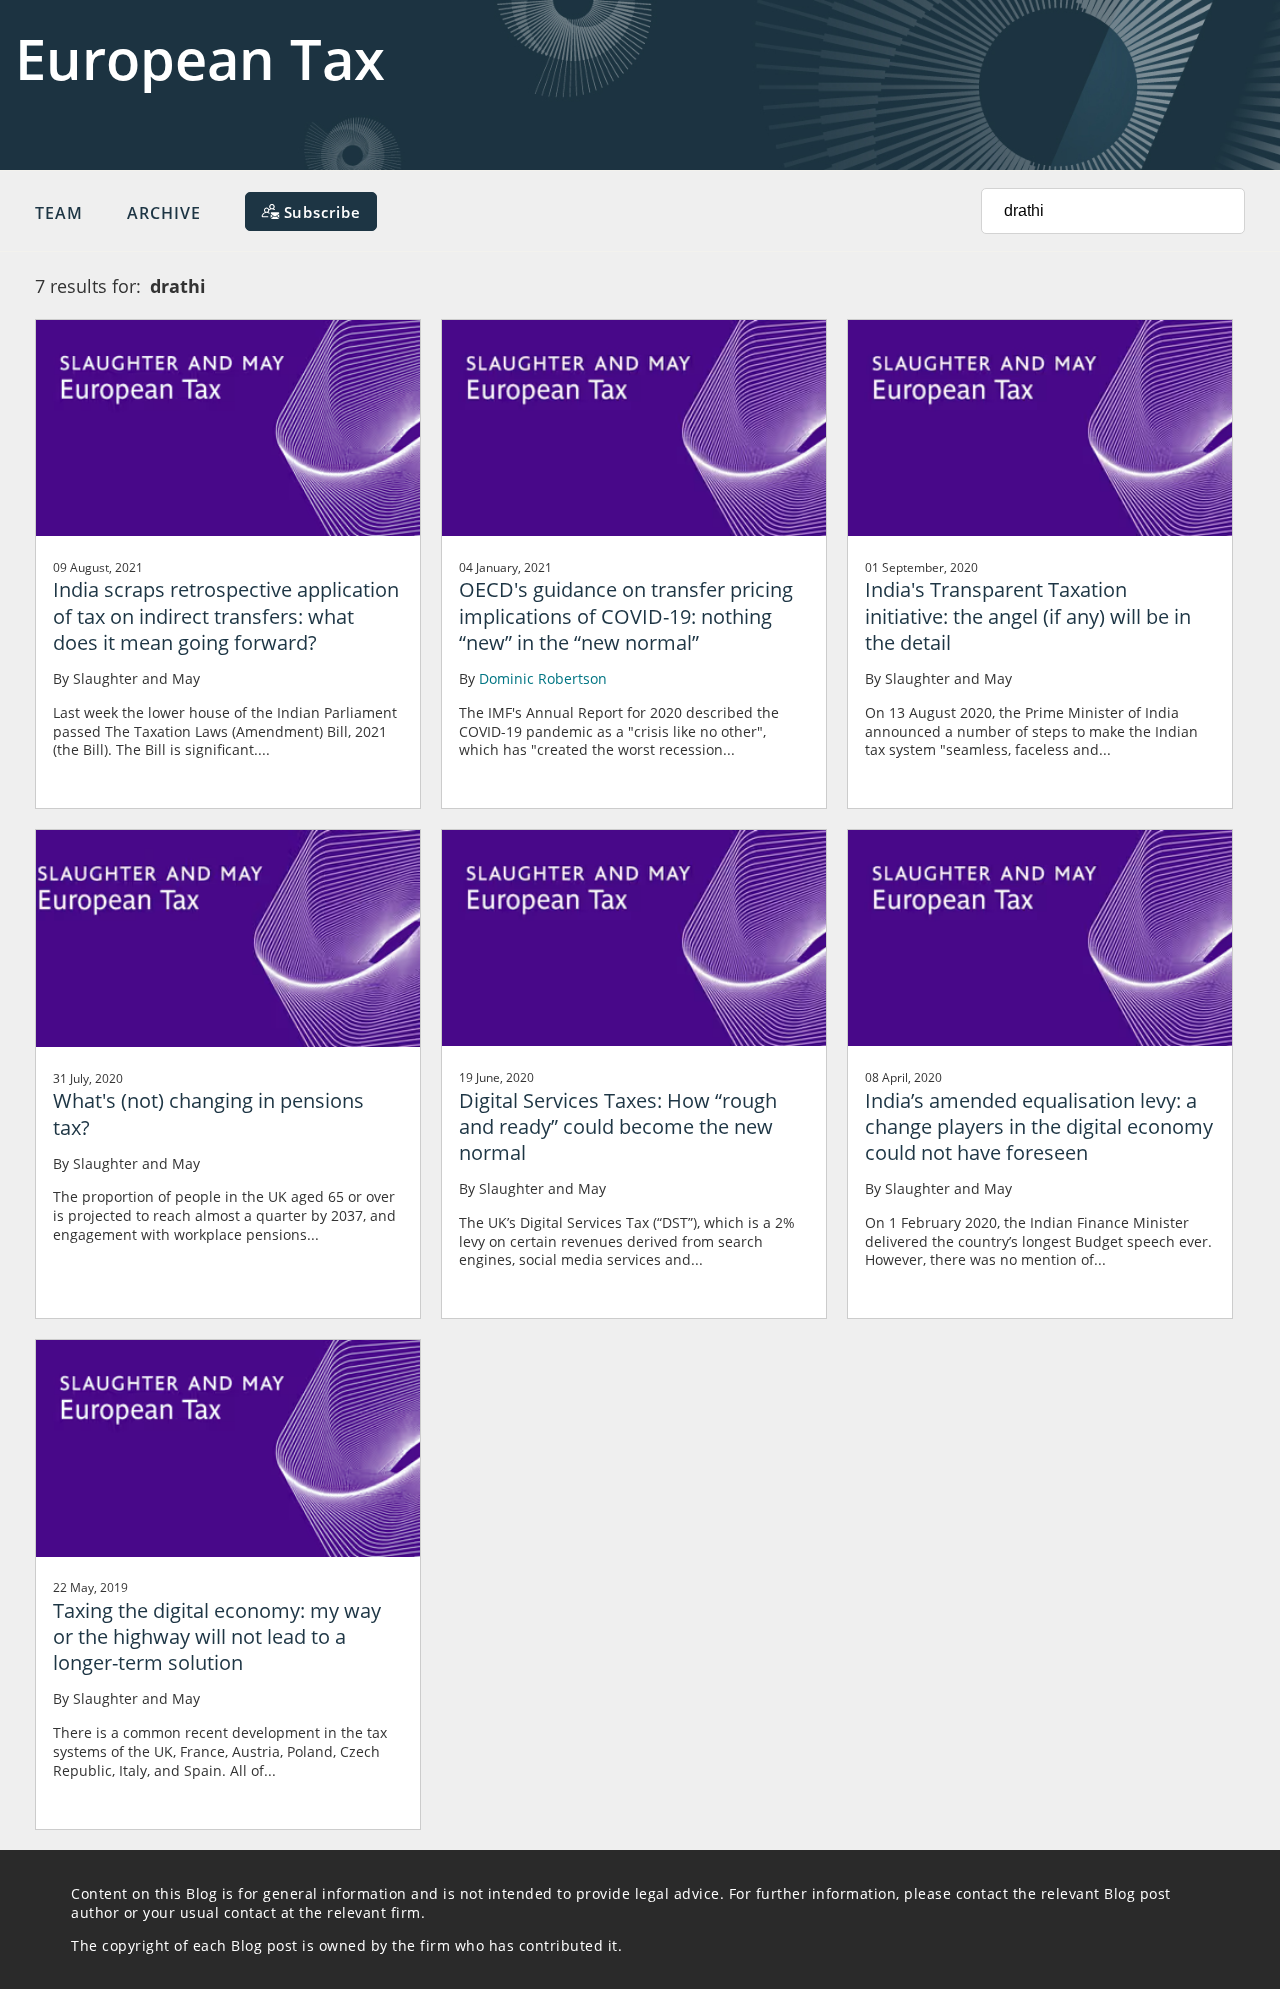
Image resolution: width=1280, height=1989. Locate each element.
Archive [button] (164, 213)
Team (59, 213)
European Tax (200, 58)
